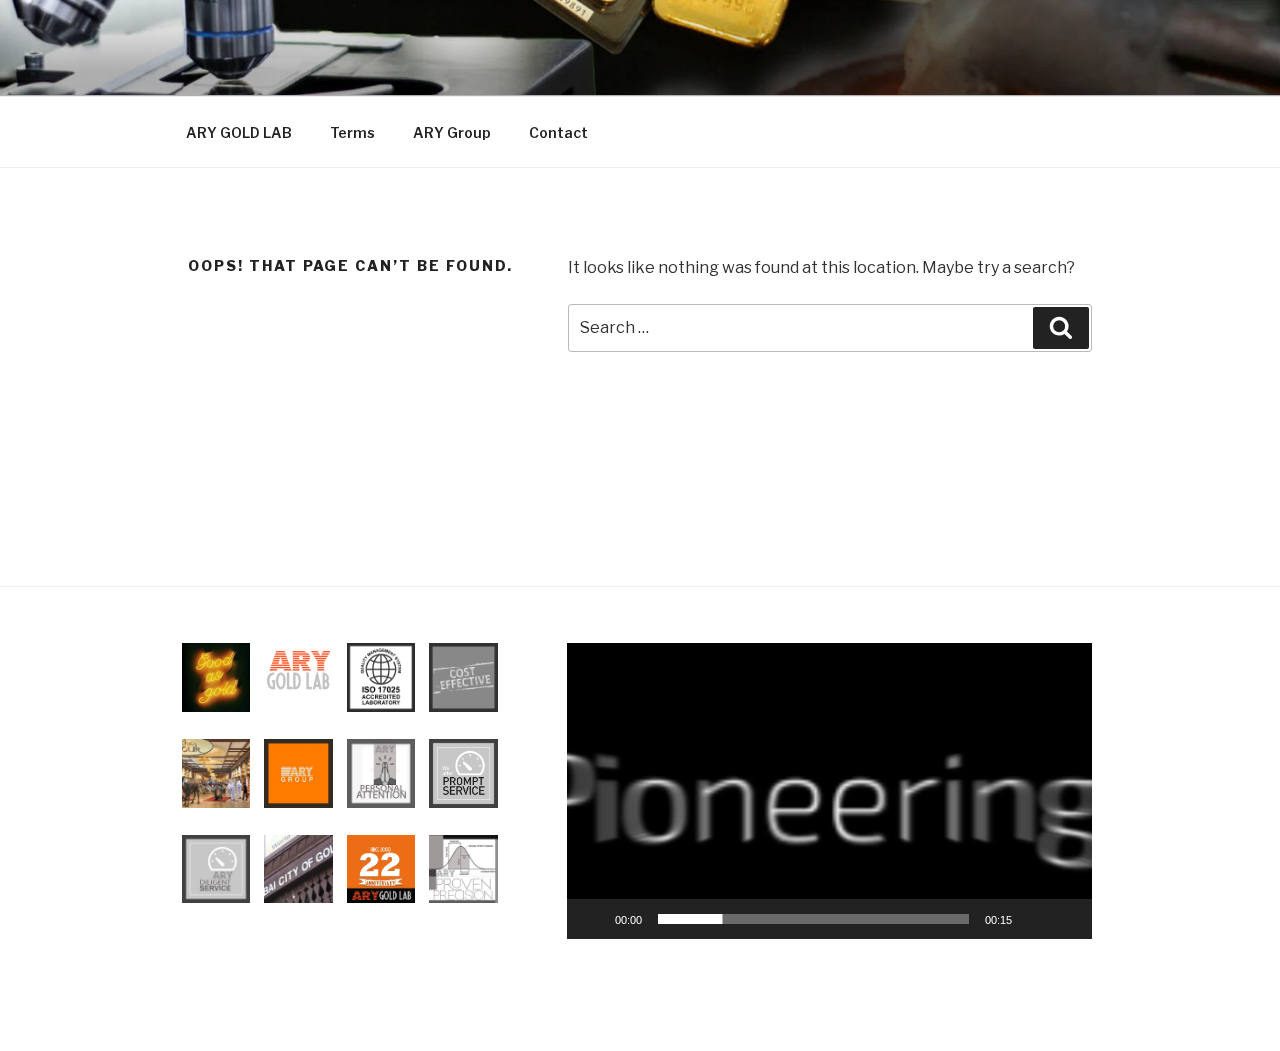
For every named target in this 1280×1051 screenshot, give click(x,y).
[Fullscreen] (1066, 919)
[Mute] (1034, 919)
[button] (829, 791)
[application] (829, 790)
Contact (558, 132)
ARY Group (452, 132)
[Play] (593, 919)
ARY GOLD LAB (239, 132)
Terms (352, 132)
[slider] (813, 919)
